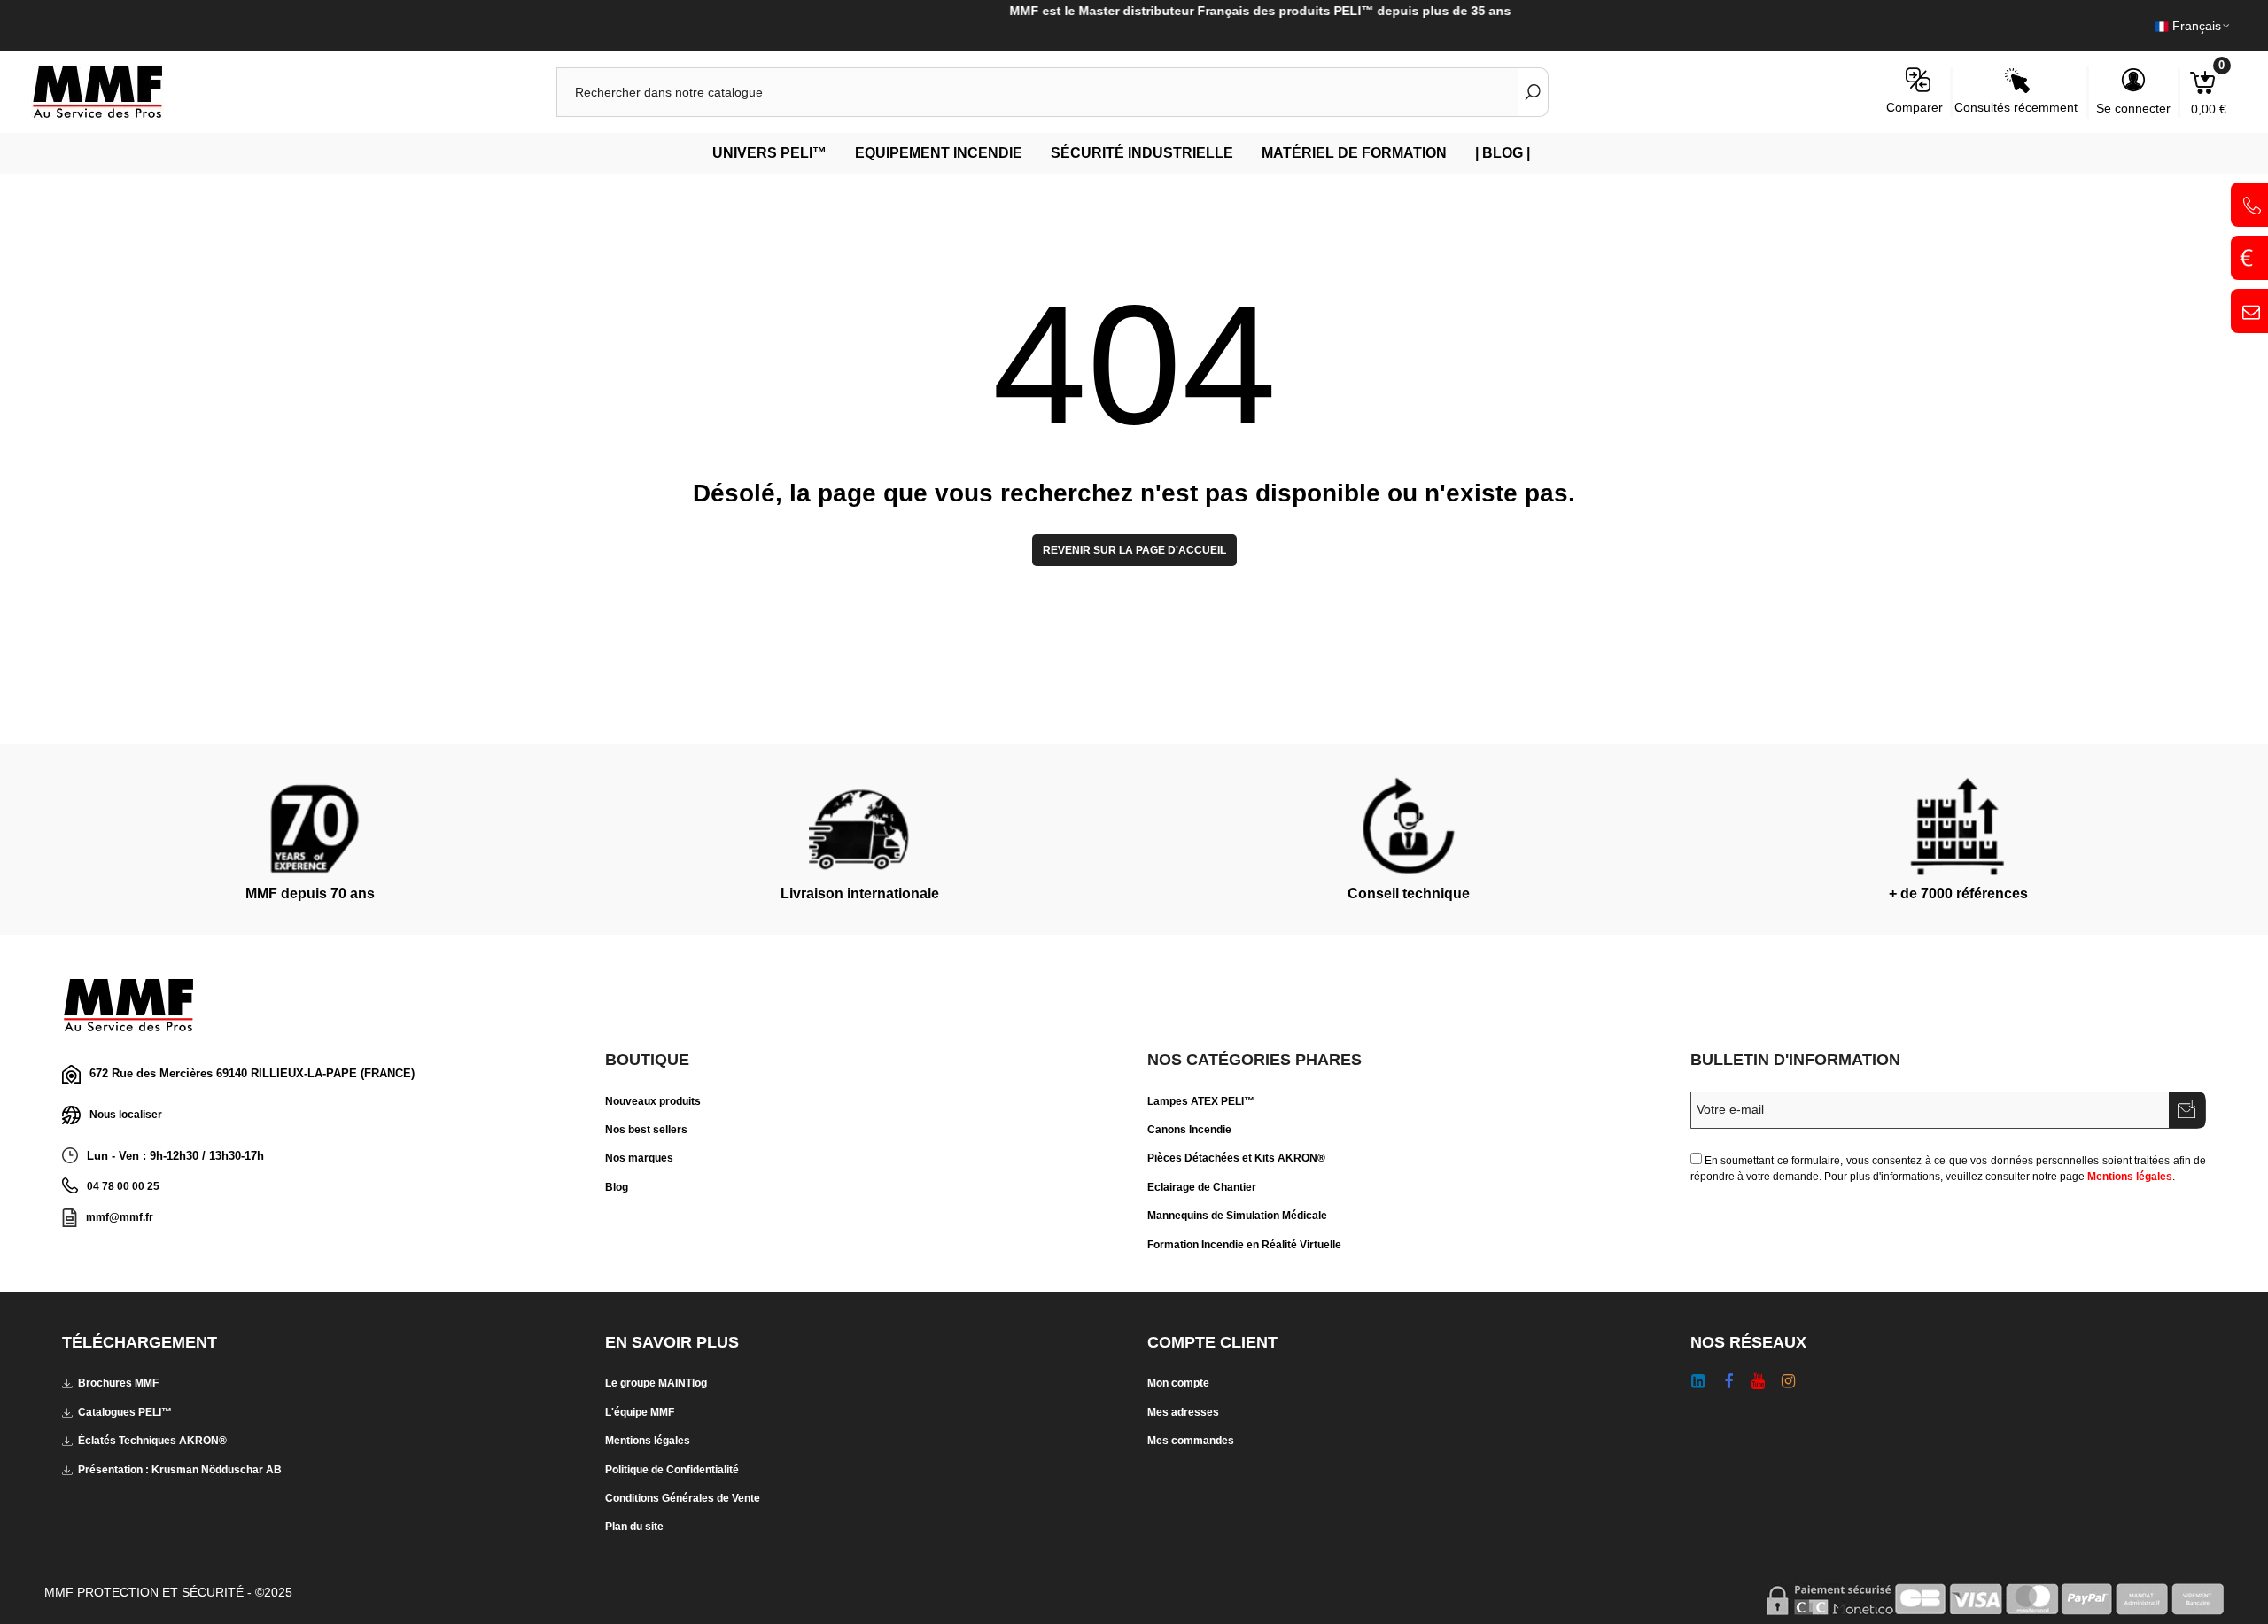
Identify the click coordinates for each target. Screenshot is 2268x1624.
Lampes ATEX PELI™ (1201, 1101)
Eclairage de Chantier (1202, 1187)
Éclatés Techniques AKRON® (152, 1441)
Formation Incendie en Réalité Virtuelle (1244, 1245)
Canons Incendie (1189, 1130)
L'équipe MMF (640, 1412)
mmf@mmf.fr (120, 1217)
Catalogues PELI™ (125, 1412)
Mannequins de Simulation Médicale (1237, 1216)
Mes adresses (1183, 1412)
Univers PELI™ (769, 153)
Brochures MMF (118, 1383)
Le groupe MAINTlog (656, 1383)
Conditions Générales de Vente (683, 1498)
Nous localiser (126, 1115)
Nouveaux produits (653, 1101)
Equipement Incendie (939, 153)
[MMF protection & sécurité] (128, 92)
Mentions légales (2130, 1177)
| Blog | (1503, 153)
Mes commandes (1191, 1441)
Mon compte (1178, 1383)
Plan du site (634, 1527)
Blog (617, 1187)
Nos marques (639, 1158)
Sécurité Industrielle (1142, 153)
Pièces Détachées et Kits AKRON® (1236, 1158)
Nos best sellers (646, 1130)
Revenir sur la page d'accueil (1134, 550)
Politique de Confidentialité (672, 1470)
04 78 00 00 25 (123, 1186)
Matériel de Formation (1354, 153)
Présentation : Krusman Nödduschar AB (180, 1470)
